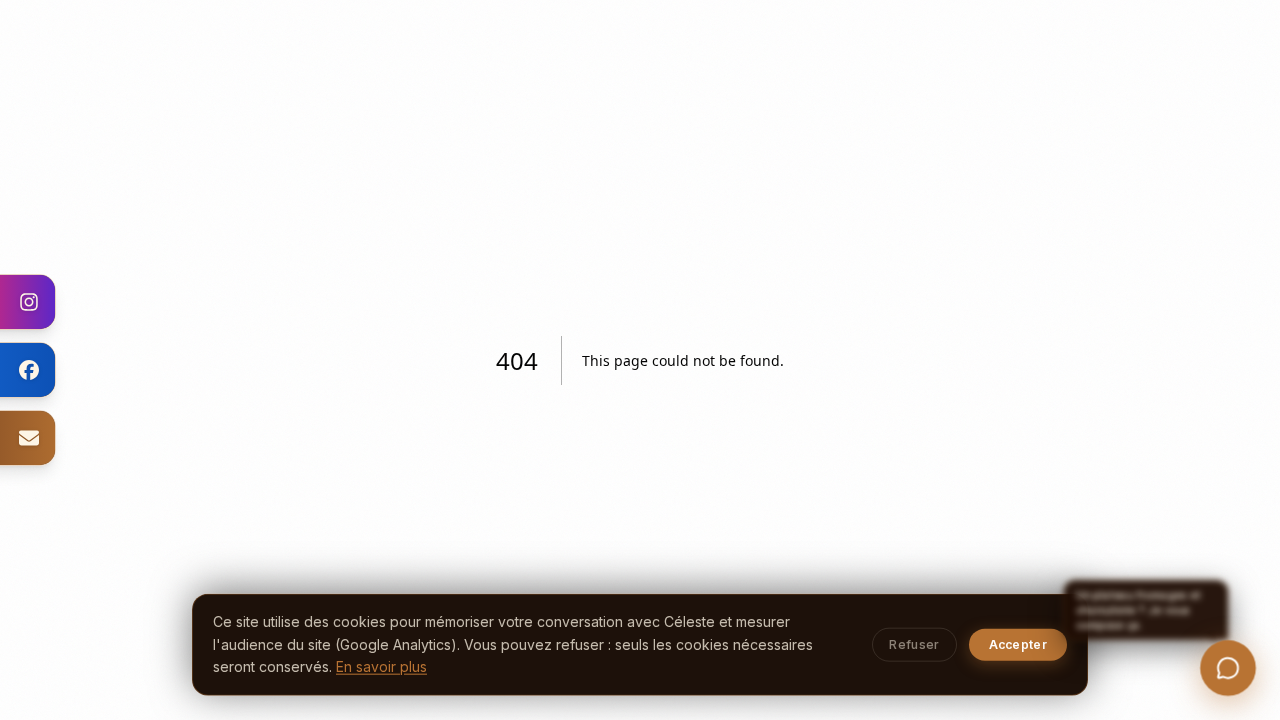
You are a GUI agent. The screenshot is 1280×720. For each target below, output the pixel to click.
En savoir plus (381, 666)
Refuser (914, 644)
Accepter (1018, 644)
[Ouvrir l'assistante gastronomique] (1228, 668)
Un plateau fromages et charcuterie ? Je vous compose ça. (1136, 588)
